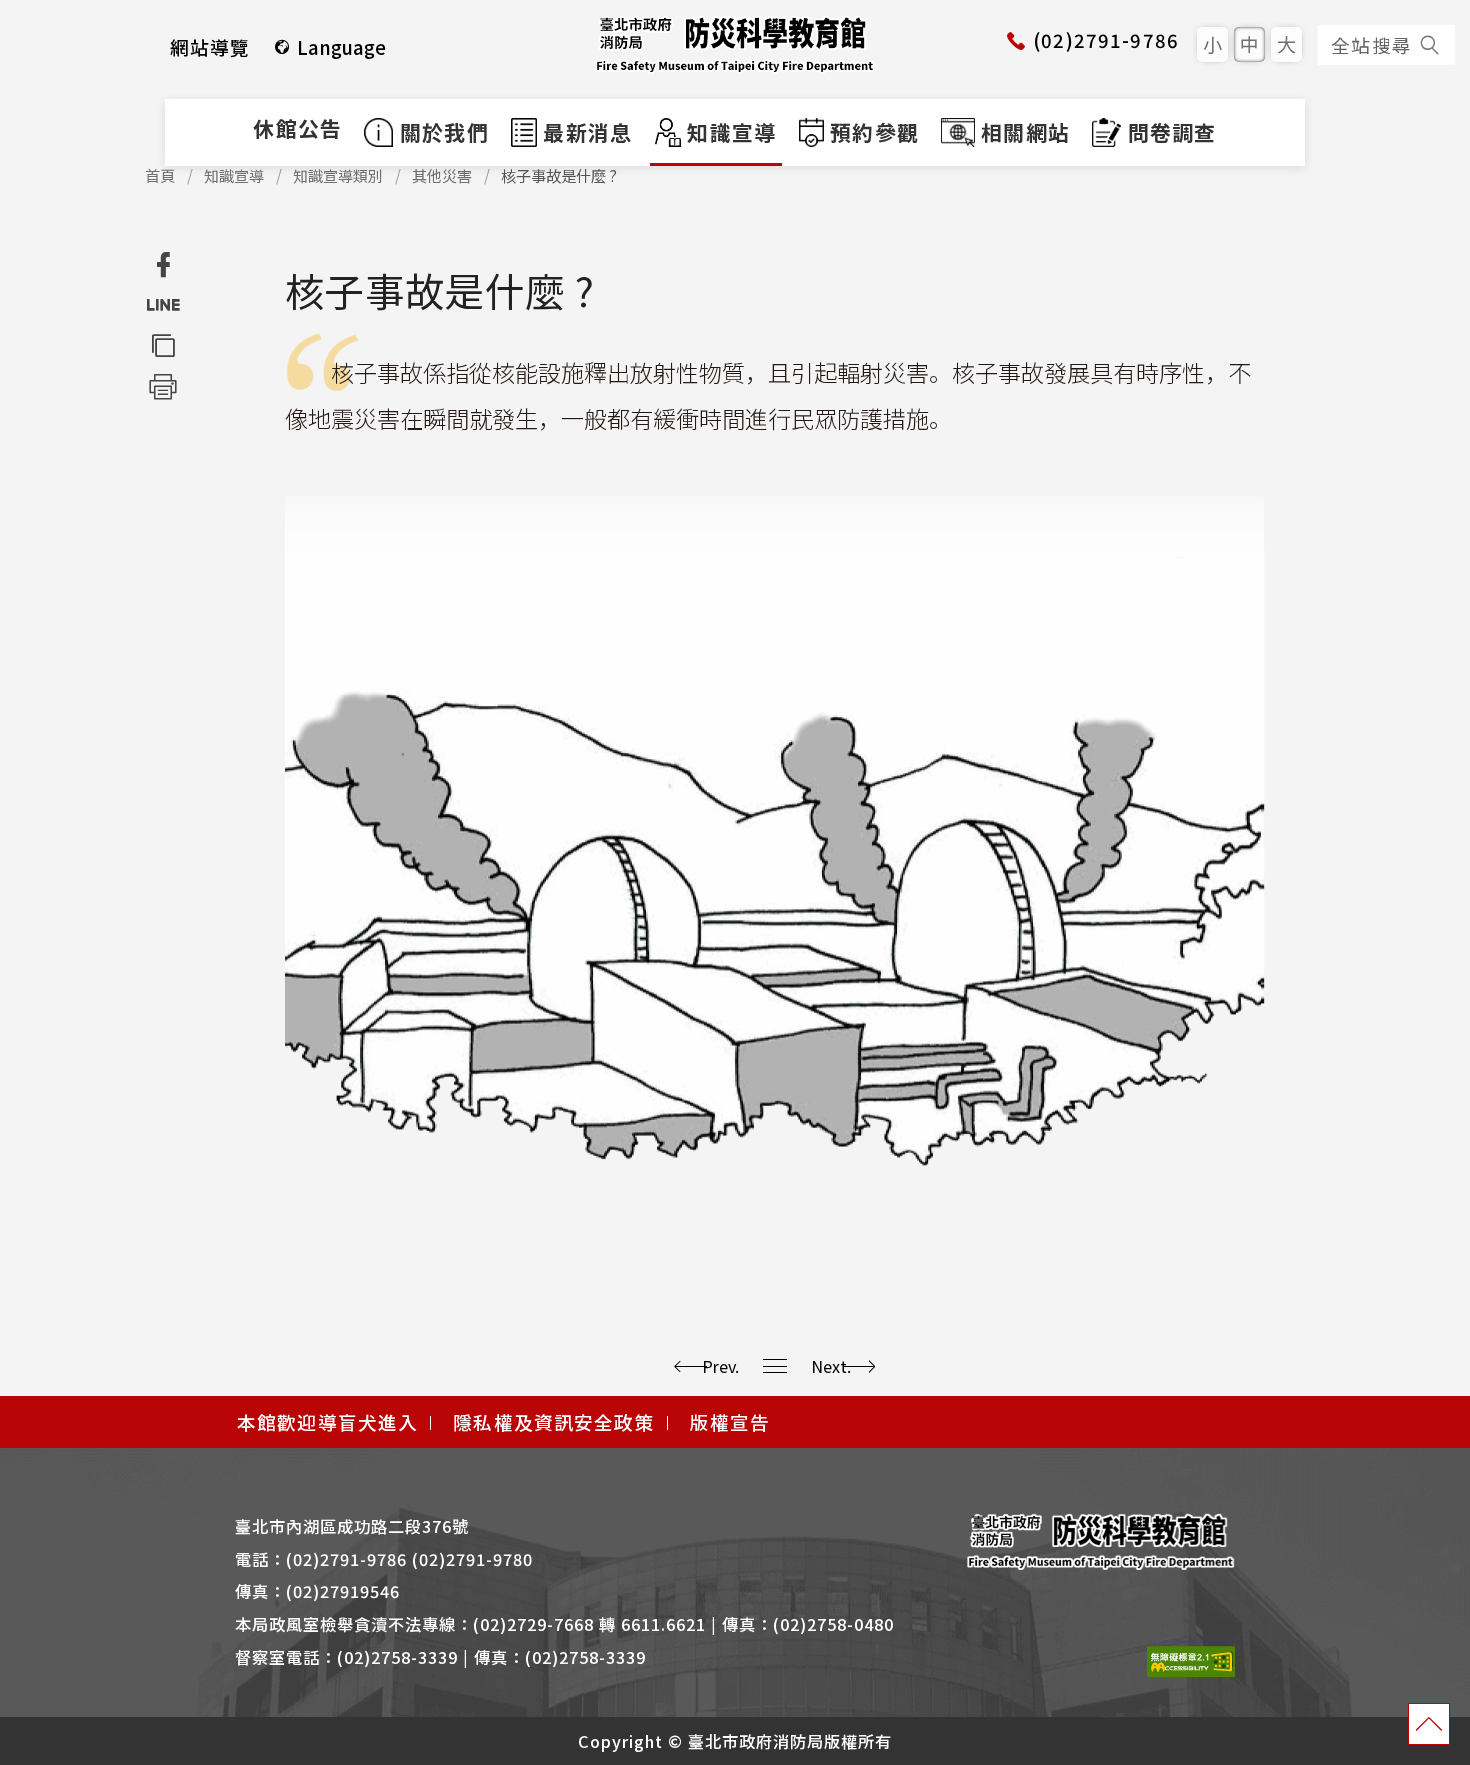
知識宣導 (728, 132)
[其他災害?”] (775, 1366)
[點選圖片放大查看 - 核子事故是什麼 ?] (775, 862)
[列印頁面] (162, 385)
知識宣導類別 (338, 175)
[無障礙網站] (1191, 1660)
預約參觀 (874, 132)
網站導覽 (210, 46)
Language (341, 46)
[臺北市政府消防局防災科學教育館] (734, 44)
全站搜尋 (1371, 44)
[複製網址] (162, 345)
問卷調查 (1172, 132)
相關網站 (1025, 132)
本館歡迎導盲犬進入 (327, 1421)
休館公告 (297, 128)
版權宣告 (730, 1421)
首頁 (160, 175)
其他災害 (442, 175)
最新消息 (587, 132)
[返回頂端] (1429, 1724)
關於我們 (444, 132)
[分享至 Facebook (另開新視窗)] (162, 265)
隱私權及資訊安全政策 (553, 1421)
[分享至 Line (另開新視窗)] (162, 305)
